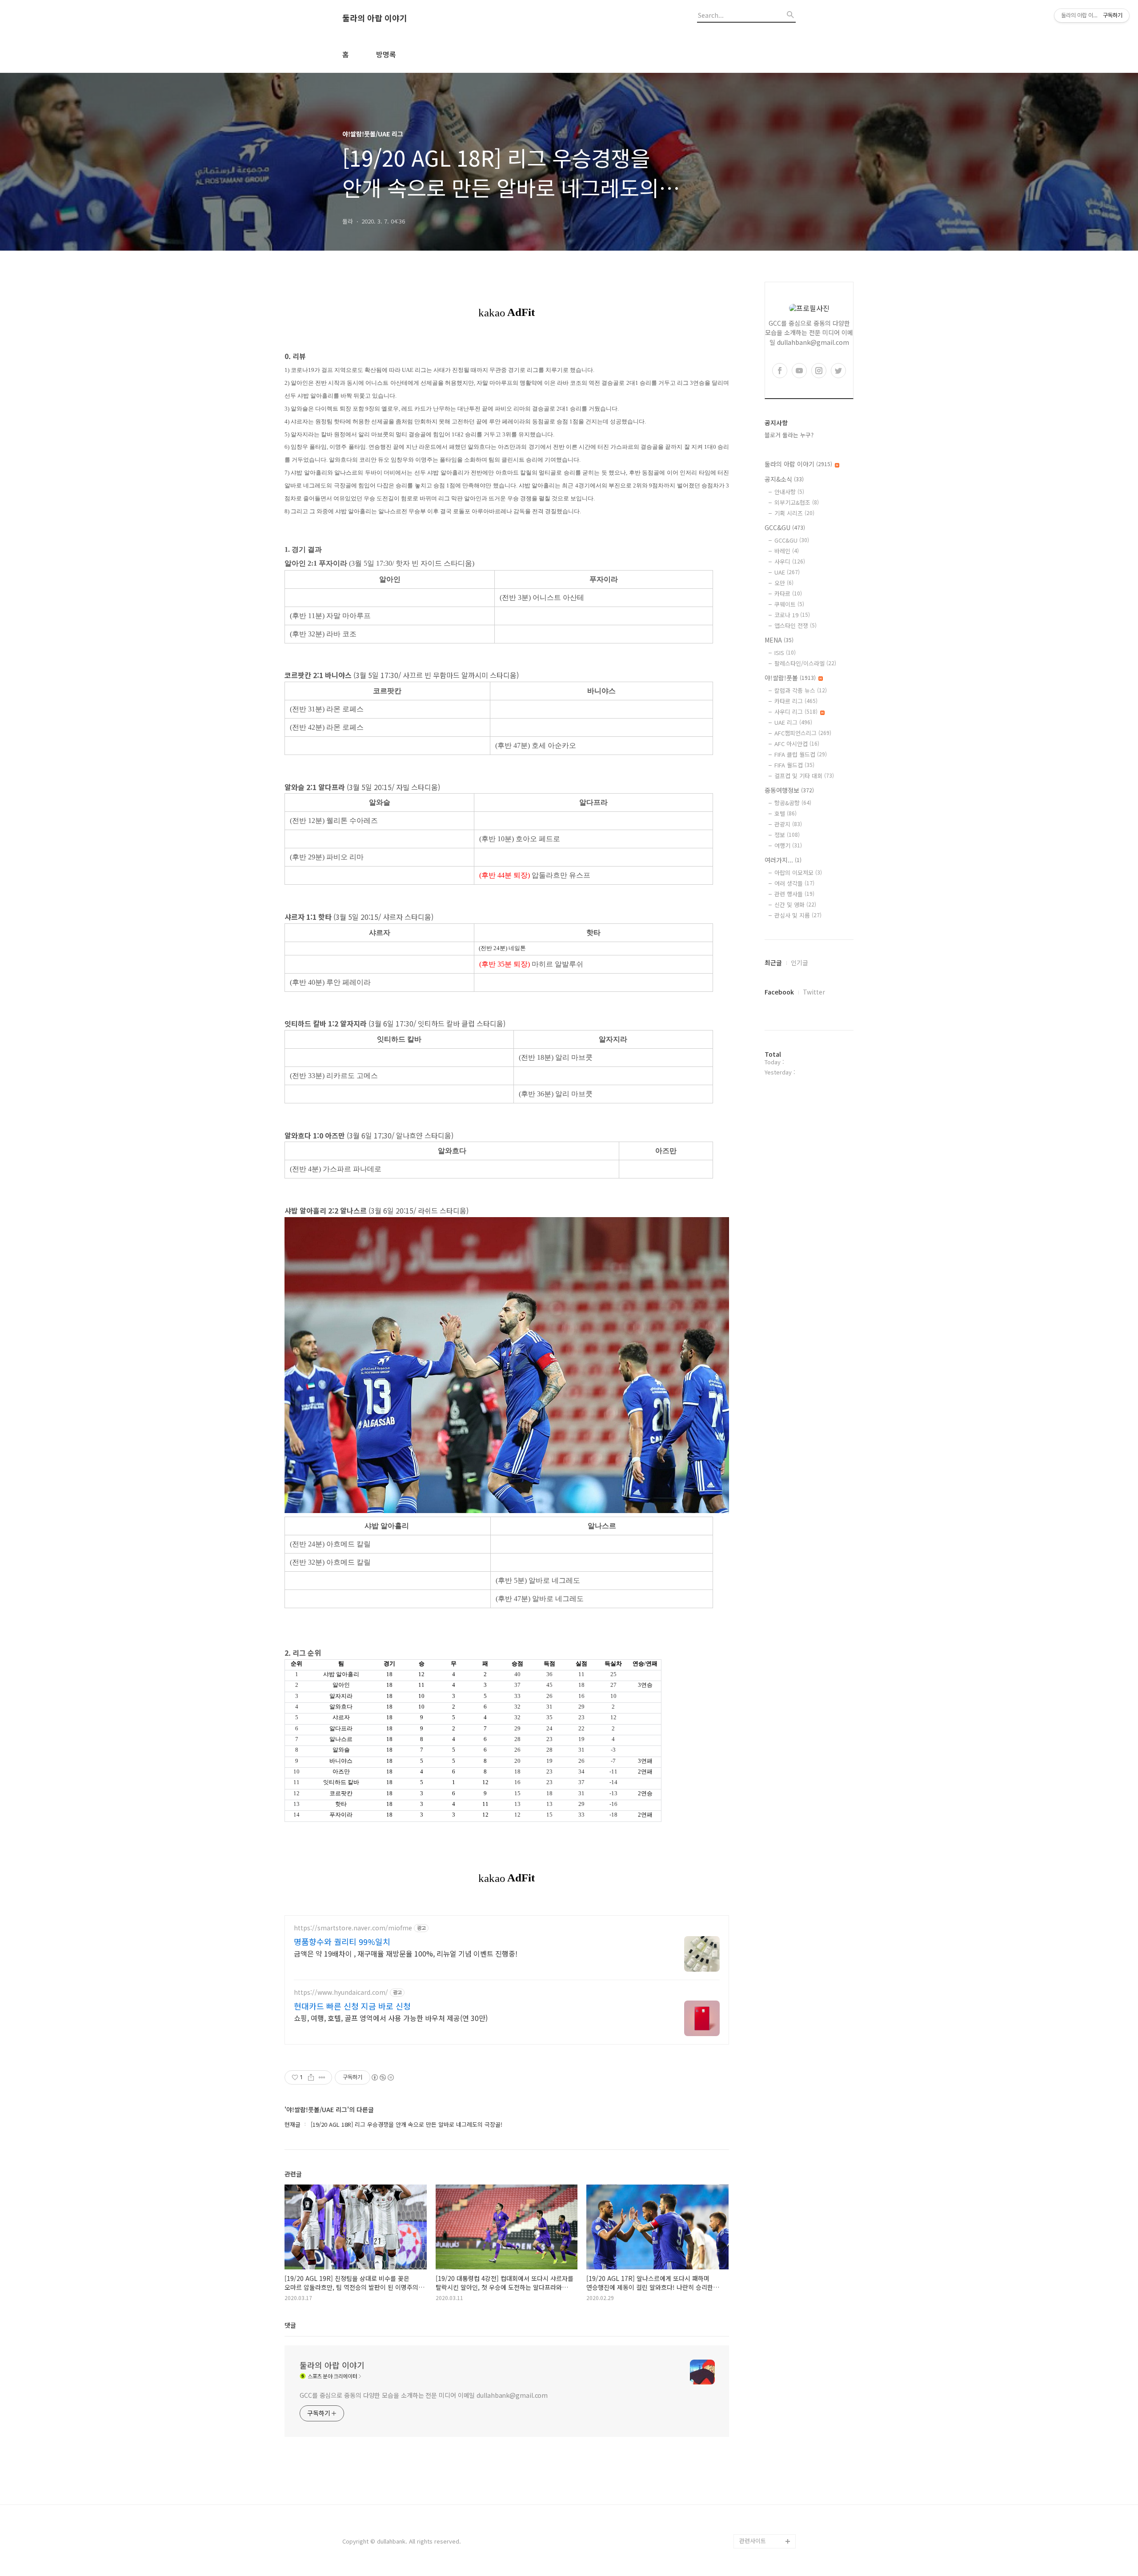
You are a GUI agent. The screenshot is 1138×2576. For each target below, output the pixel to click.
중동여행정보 (789, 790)
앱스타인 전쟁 (795, 625)
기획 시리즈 (794, 513)
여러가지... (783, 860)
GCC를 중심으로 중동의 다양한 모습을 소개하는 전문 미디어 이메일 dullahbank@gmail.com (424, 2395)
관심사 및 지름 (798, 915)
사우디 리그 (796, 712)
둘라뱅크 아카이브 (762, 2527)
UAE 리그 (793, 722)
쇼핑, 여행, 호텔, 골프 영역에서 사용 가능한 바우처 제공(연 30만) (391, 2018)
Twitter (814, 992)
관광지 (788, 824)
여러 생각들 (794, 883)
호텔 (785, 813)
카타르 (788, 593)
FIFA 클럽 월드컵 (801, 754)
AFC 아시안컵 (797, 744)
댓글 (290, 2325)
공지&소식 (784, 479)
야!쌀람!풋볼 (790, 678)
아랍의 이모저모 (798, 873)
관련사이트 (753, 2541)
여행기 (788, 845)
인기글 (799, 963)
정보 (787, 835)
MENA (779, 640)
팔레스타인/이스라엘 (805, 663)
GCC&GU (785, 527)
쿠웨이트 (789, 604)
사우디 (790, 561)
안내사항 (789, 492)
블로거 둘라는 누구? (789, 435)
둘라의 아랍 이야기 (375, 18)
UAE (787, 572)
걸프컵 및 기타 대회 (804, 776)
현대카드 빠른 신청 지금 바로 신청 (352, 2006)
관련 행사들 (794, 894)
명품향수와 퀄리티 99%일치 (342, 1941)
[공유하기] (311, 2077)
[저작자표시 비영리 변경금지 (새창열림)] (382, 2077)
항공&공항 (793, 803)
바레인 (787, 551)
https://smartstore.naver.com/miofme (353, 1928)
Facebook (779, 992)
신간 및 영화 (795, 905)
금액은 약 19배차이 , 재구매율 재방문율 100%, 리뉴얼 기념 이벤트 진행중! (406, 1953)
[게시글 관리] (322, 2077)
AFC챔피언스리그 (803, 733)
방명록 (386, 54)
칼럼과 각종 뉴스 (801, 690)
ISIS (785, 653)
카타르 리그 (796, 701)
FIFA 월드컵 (794, 765)
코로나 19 (792, 615)
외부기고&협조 (797, 502)
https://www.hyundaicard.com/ (341, 1992)
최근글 (773, 963)
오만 (784, 583)
